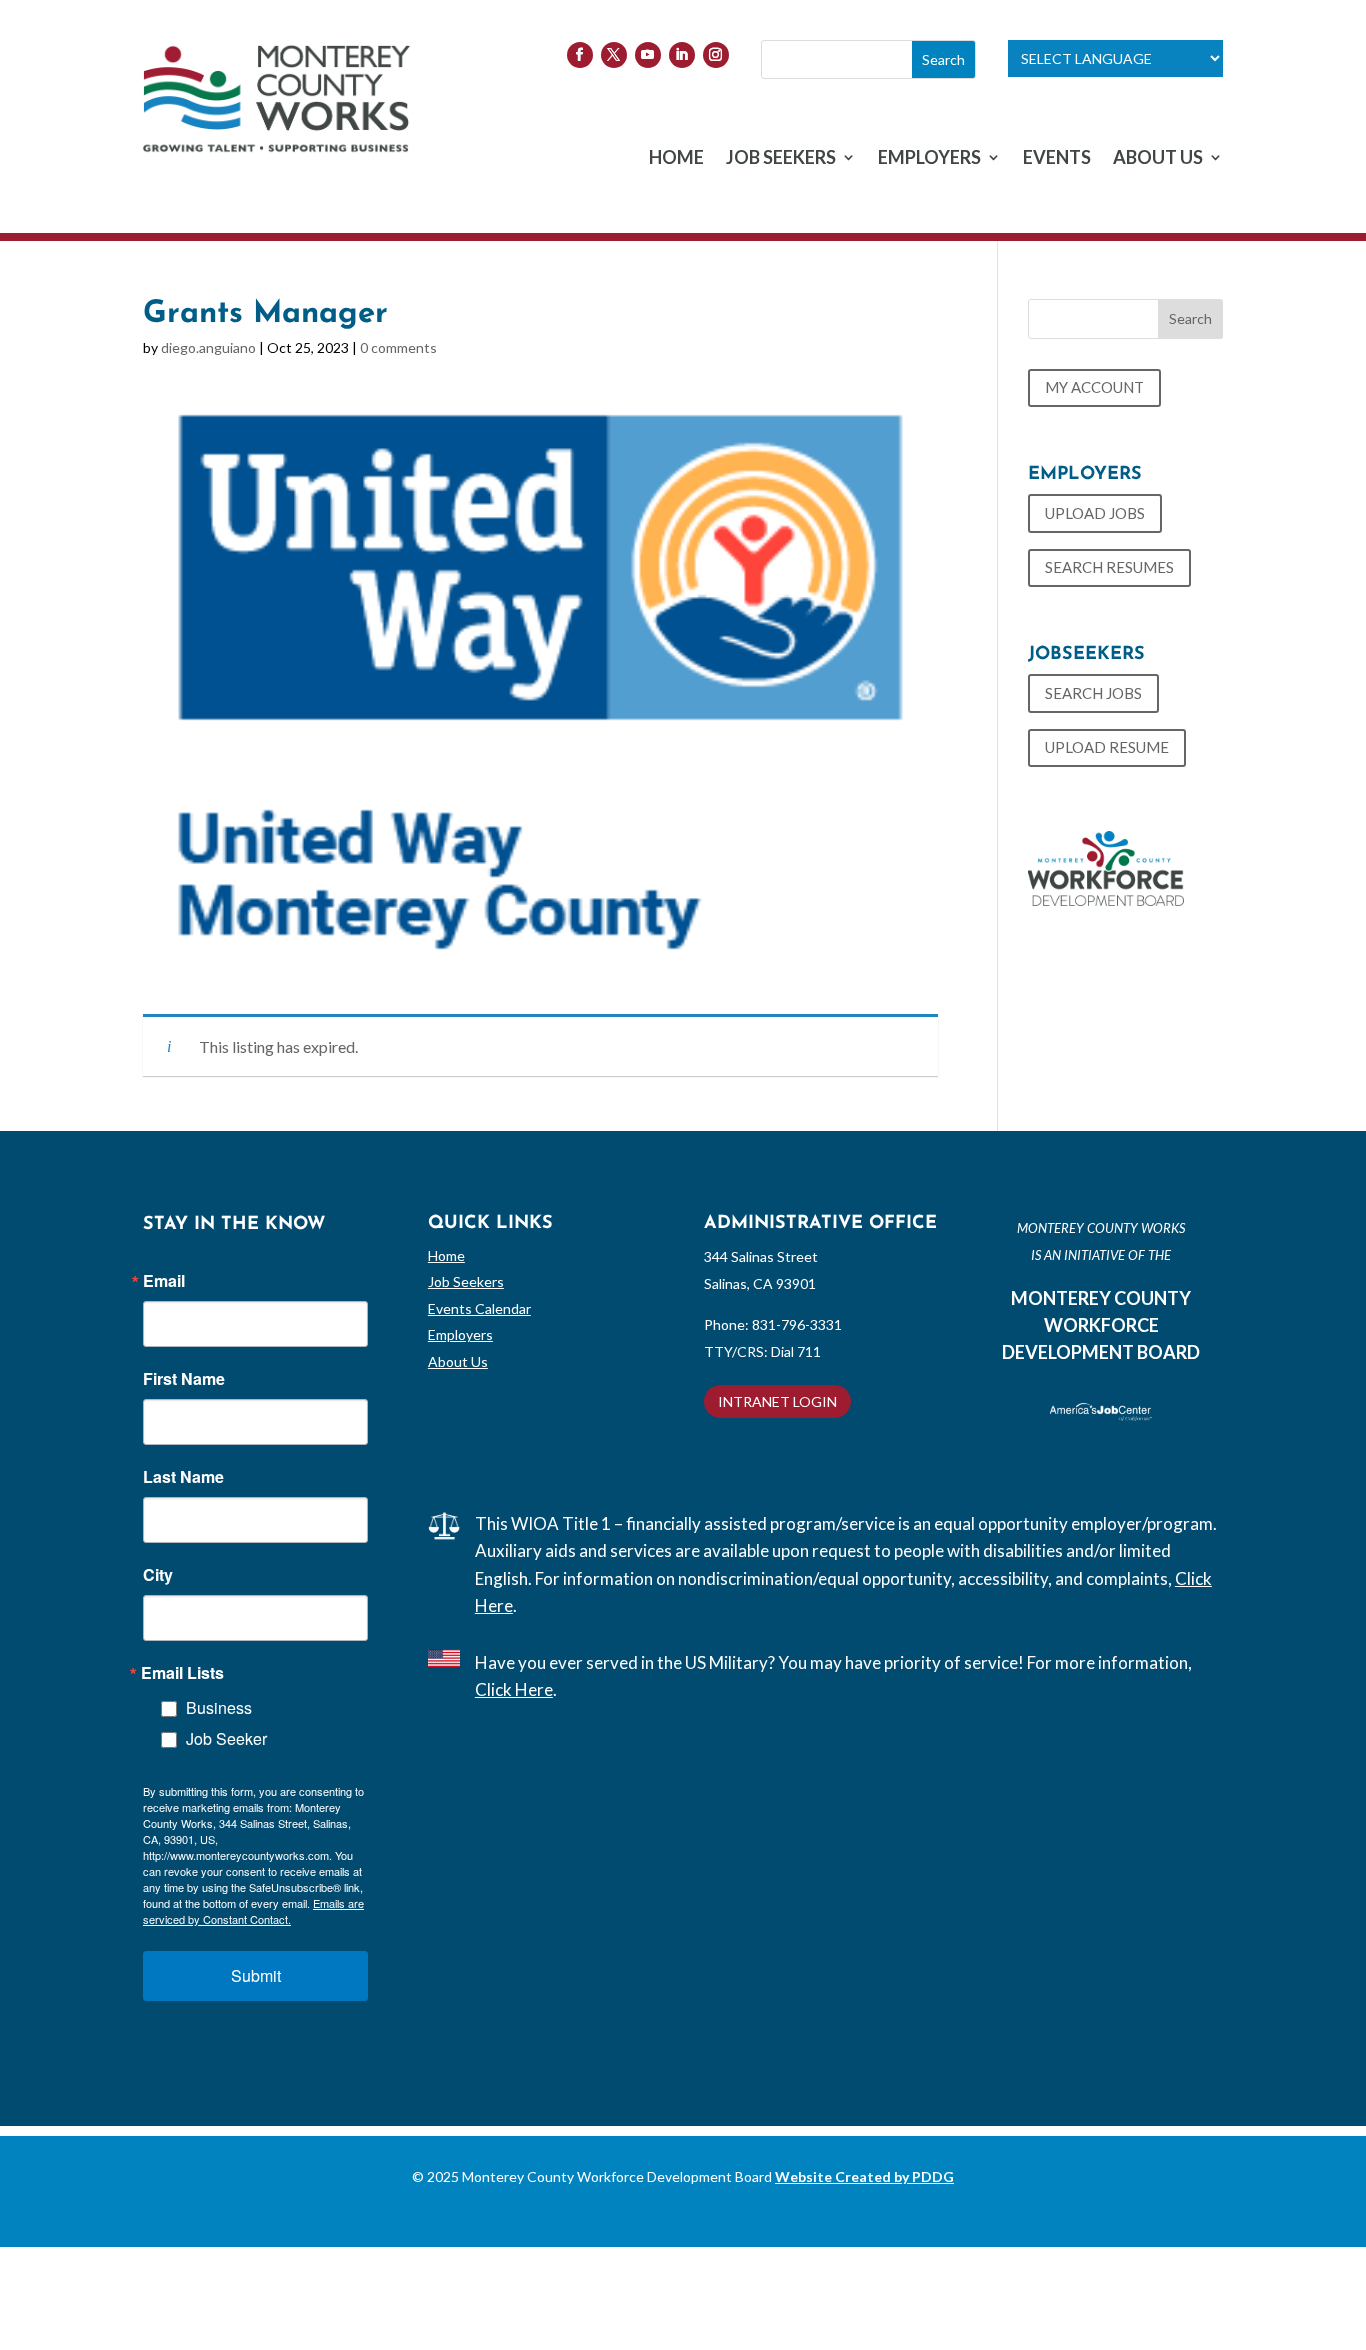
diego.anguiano (208, 347)
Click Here (514, 1689)
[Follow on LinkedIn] (682, 55)
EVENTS (1057, 159)
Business (219, 1707)
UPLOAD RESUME (1107, 747)
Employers (460, 1334)
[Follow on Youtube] (648, 55)
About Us (458, 1361)
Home (446, 1255)
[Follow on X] (614, 55)
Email (164, 1281)
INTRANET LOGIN (777, 1401)
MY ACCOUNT (1094, 387)
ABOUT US (1158, 159)
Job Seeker (226, 1738)
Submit (256, 1975)
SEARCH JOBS (1093, 693)
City (158, 1575)
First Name (184, 1379)
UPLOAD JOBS (1095, 513)
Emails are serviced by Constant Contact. (253, 1911)
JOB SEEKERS (781, 159)
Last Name (183, 1477)
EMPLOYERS (929, 159)
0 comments (398, 347)
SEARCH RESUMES (1109, 567)
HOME (676, 159)
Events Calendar (479, 1308)
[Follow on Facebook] (580, 55)
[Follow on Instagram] (716, 55)
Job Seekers (466, 1281)
